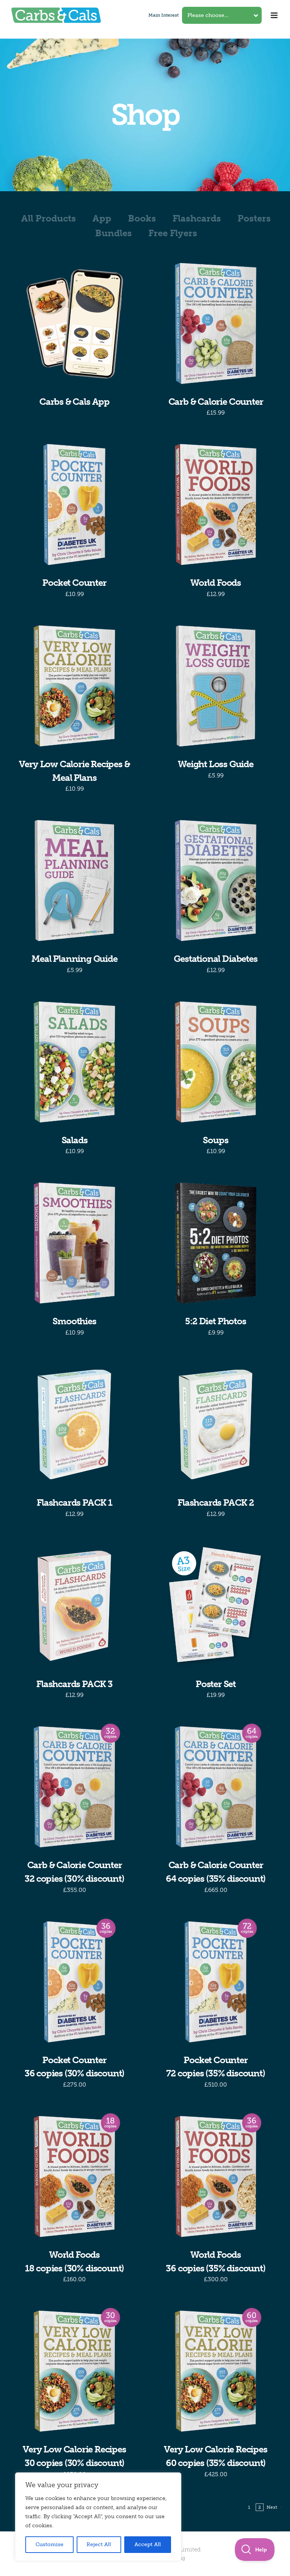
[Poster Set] (216, 1606)
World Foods (216, 583)
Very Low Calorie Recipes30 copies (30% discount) (74, 2456)
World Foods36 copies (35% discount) (215, 2261)
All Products (49, 218)
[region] (98, 2517)
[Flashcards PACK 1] (74, 1424)
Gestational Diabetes (215, 959)
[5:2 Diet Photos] (216, 1243)
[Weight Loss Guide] (216, 686)
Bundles (113, 233)
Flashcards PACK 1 (74, 1502)
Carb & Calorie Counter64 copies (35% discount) (216, 1872)
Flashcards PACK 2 (216, 1502)
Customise (49, 2544)
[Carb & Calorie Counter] (216, 324)
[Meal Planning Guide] (74, 881)
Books (142, 218)
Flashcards (197, 218)
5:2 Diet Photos (215, 1321)
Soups (215, 1140)
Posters (254, 218)
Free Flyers (173, 233)
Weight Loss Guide (216, 764)
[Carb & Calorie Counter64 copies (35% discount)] (216, 1787)
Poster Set (216, 1684)
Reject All (99, 2544)
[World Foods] (216, 505)
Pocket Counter (74, 583)
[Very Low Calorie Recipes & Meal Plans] (74, 686)
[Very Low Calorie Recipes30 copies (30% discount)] (74, 2371)
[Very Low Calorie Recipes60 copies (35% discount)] (216, 2371)
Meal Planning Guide (74, 959)
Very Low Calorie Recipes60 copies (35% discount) (215, 2456)
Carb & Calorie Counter (216, 402)
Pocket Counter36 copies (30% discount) (74, 2067)
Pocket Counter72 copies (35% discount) (215, 2067)
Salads (75, 1140)
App (102, 218)
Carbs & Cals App (74, 402)
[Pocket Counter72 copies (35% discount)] (216, 1982)
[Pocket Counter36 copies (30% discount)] (74, 1982)
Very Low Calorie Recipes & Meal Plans (74, 771)
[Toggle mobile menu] (275, 15)
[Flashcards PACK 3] (74, 1606)
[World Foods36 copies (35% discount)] (216, 2177)
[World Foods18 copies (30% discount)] (74, 2177)
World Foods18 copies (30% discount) (74, 2261)
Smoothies (74, 1321)
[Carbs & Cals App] (74, 324)
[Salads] (74, 1062)
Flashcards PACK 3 (74, 1684)
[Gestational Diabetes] (216, 881)
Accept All (148, 2544)
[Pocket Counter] (74, 505)
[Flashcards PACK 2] (216, 1424)
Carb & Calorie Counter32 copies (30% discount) (74, 1872)
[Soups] (216, 1062)
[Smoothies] (74, 1243)
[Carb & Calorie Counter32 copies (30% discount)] (74, 1787)
